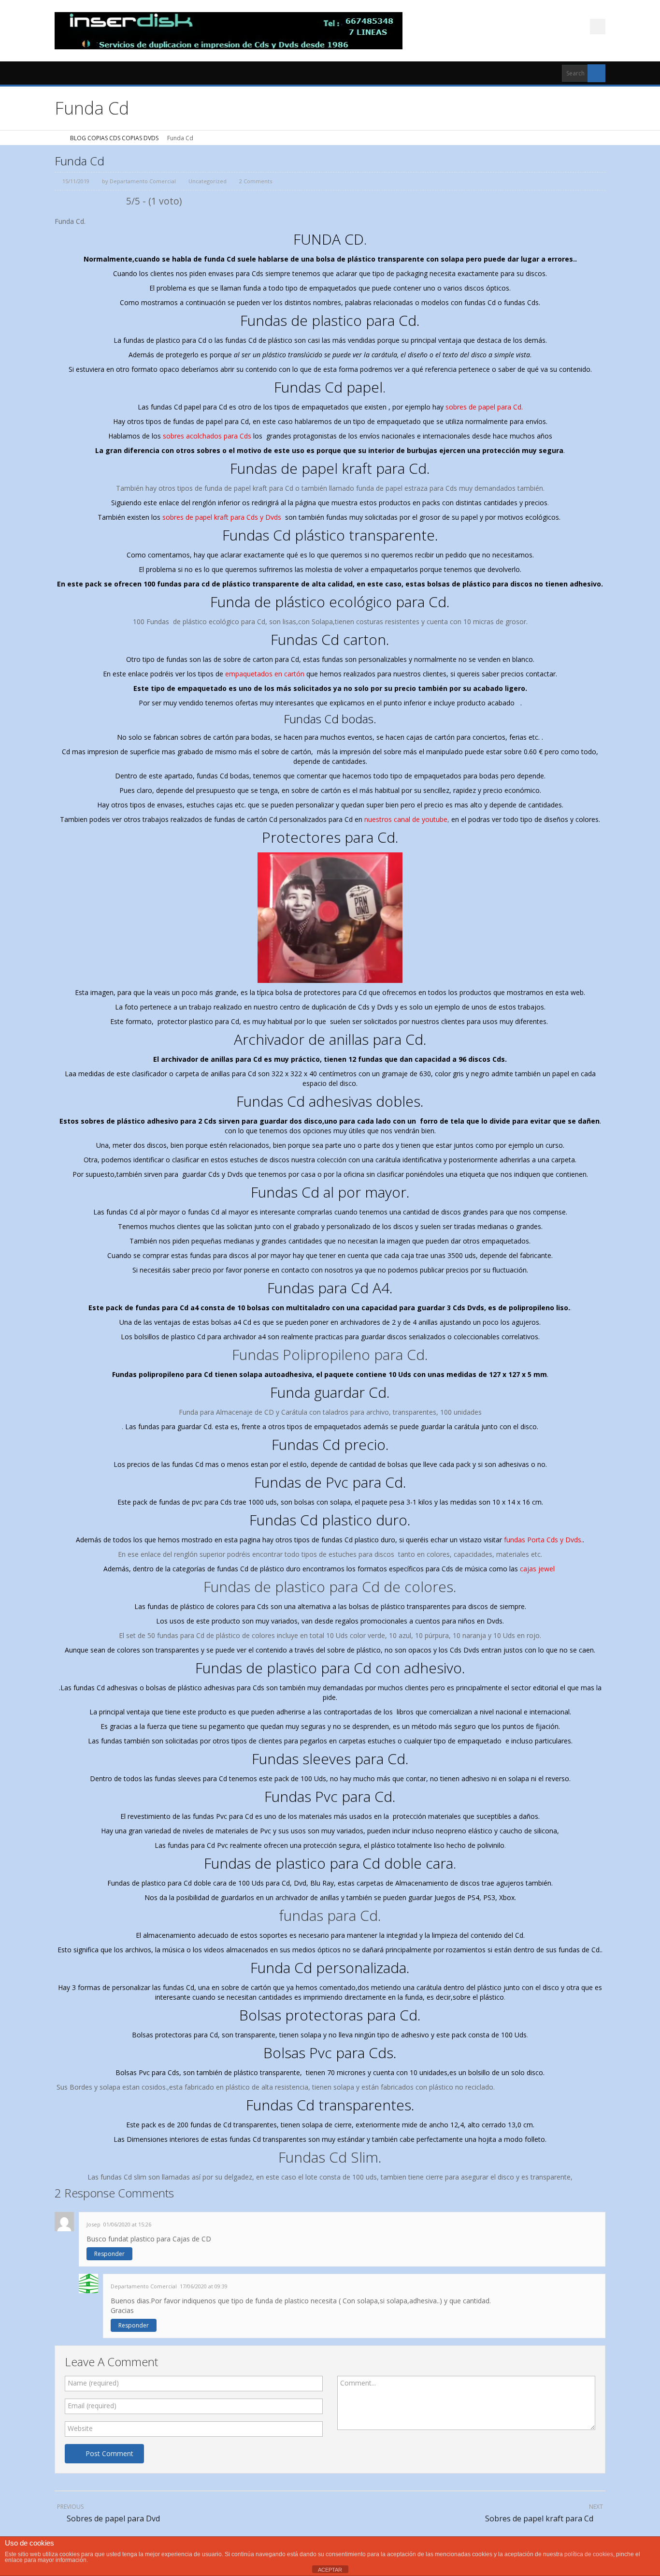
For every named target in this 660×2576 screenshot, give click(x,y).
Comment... (358, 2383)
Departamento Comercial (143, 181)
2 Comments (256, 181)
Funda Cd (79, 161)
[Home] (58, 138)
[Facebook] (598, 27)
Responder (109, 2254)
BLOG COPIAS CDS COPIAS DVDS (114, 138)
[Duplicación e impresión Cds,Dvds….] (229, 31)
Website (80, 2428)
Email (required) (92, 2406)
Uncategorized (208, 181)
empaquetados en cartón (265, 674)
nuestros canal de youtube (405, 819)
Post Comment (109, 2453)
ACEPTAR (330, 2570)
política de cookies (589, 2554)
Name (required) (93, 2383)
